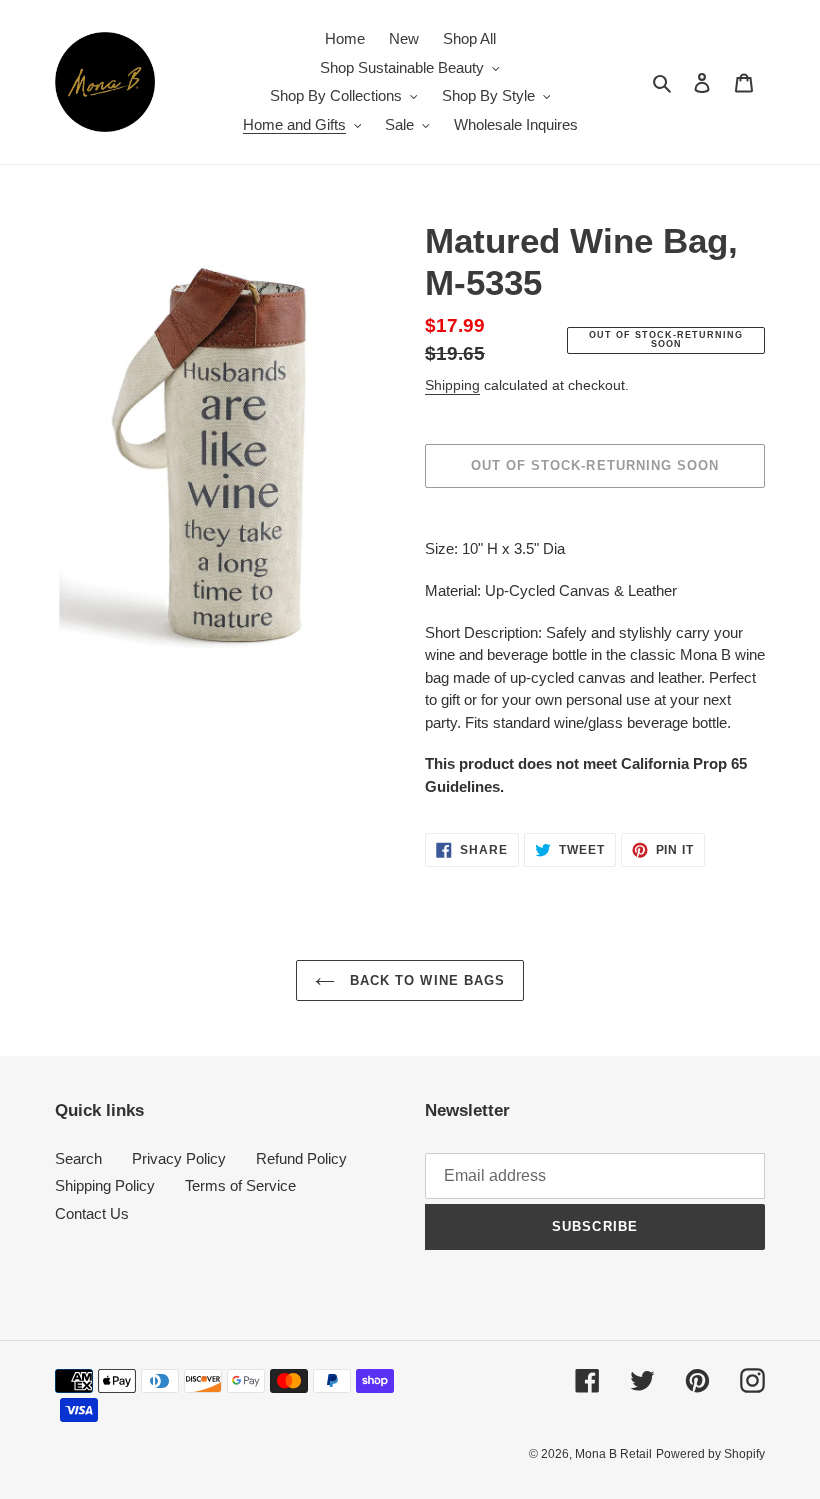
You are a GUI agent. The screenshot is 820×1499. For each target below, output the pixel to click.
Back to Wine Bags (425, 980)
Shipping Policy (105, 1185)
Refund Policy (301, 1158)
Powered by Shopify (710, 1454)
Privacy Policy (179, 1158)
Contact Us (92, 1213)
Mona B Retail (613, 1454)
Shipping (452, 385)
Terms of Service (240, 1185)
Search (78, 1158)
